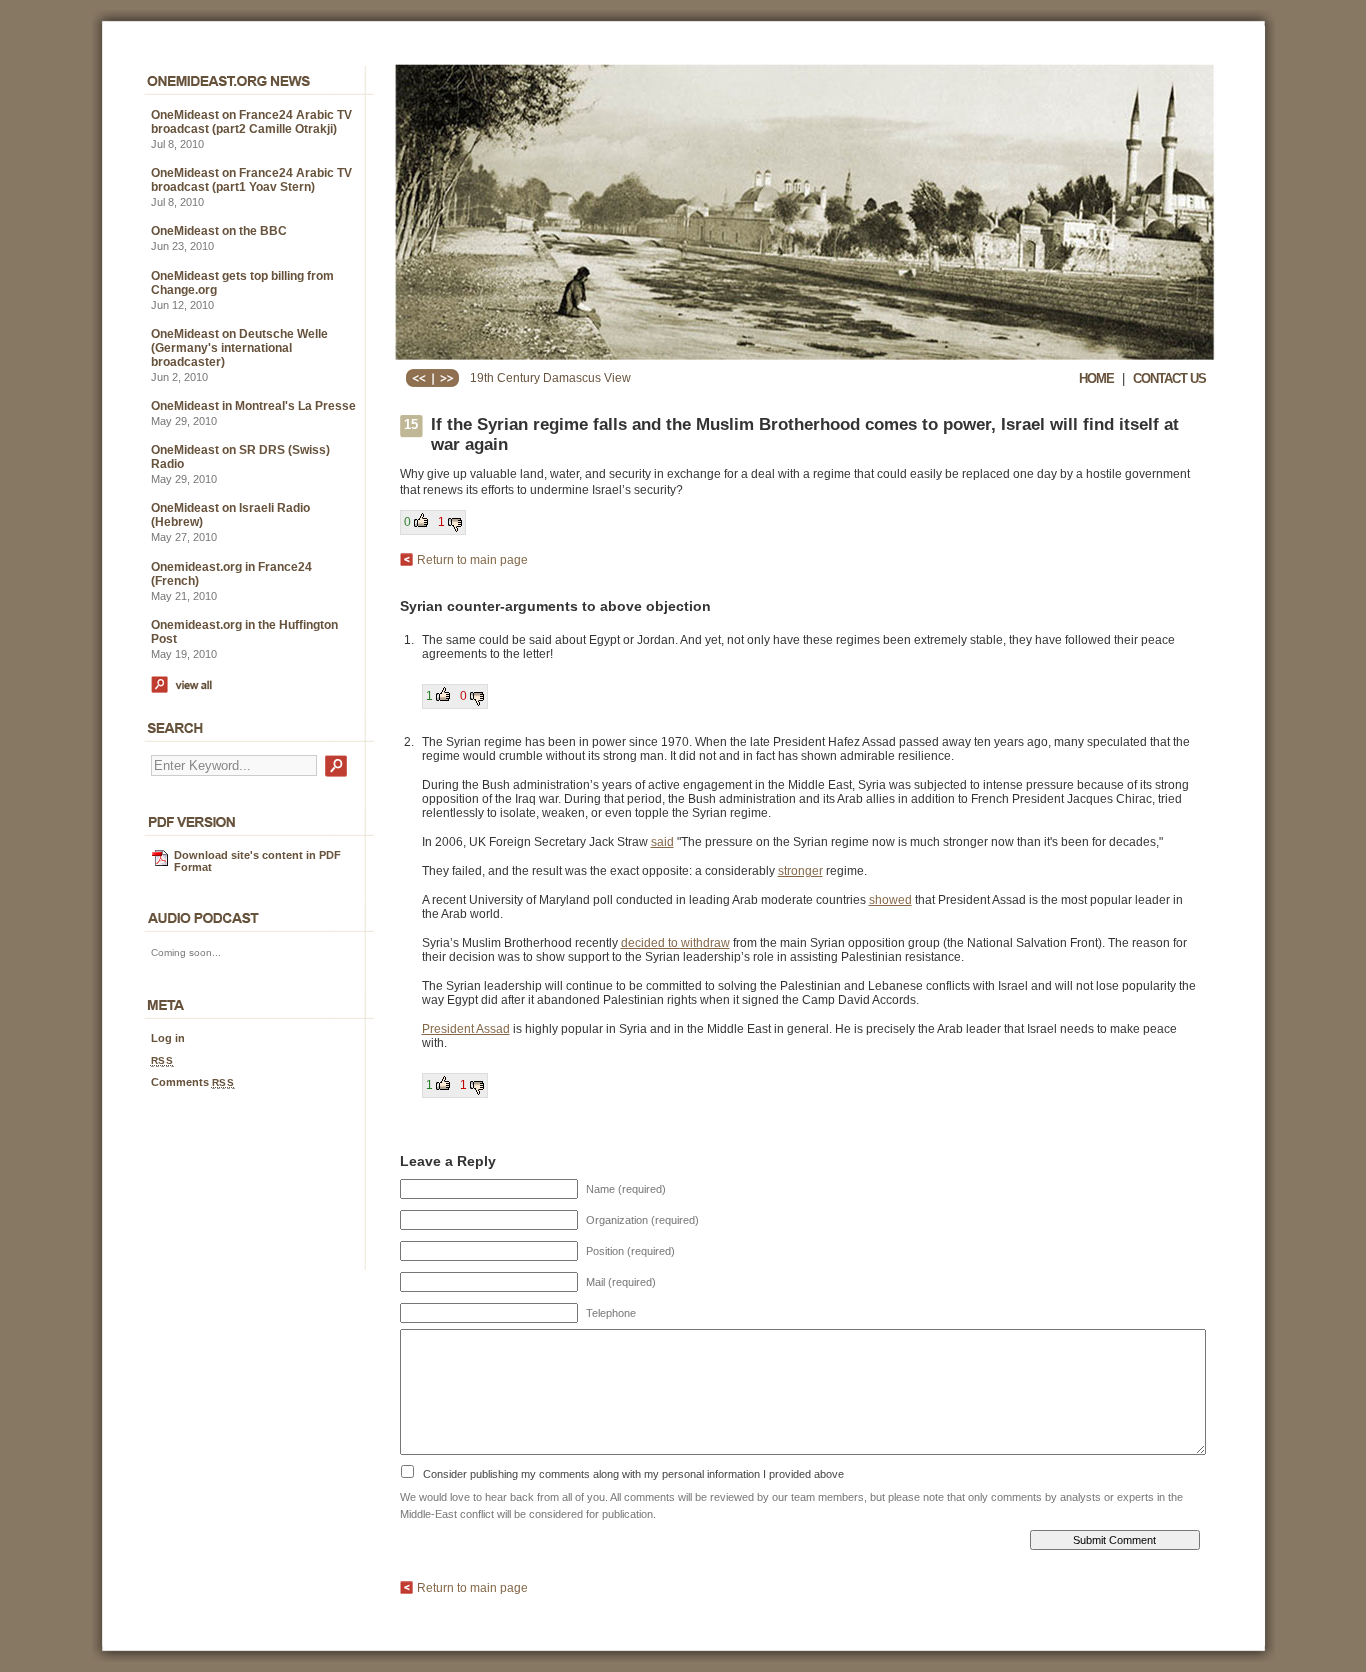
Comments (193, 1082)
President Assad (466, 1029)
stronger (800, 871)
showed (890, 900)
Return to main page (472, 560)
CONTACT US (1169, 378)
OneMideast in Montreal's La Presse (253, 406)
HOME (1096, 378)
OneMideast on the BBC (219, 231)
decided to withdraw (675, 943)
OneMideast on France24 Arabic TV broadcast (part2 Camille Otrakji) (251, 122)
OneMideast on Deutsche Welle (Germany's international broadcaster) (239, 348)
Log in (168, 1038)
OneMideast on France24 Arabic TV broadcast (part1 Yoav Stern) (251, 180)
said (662, 842)
